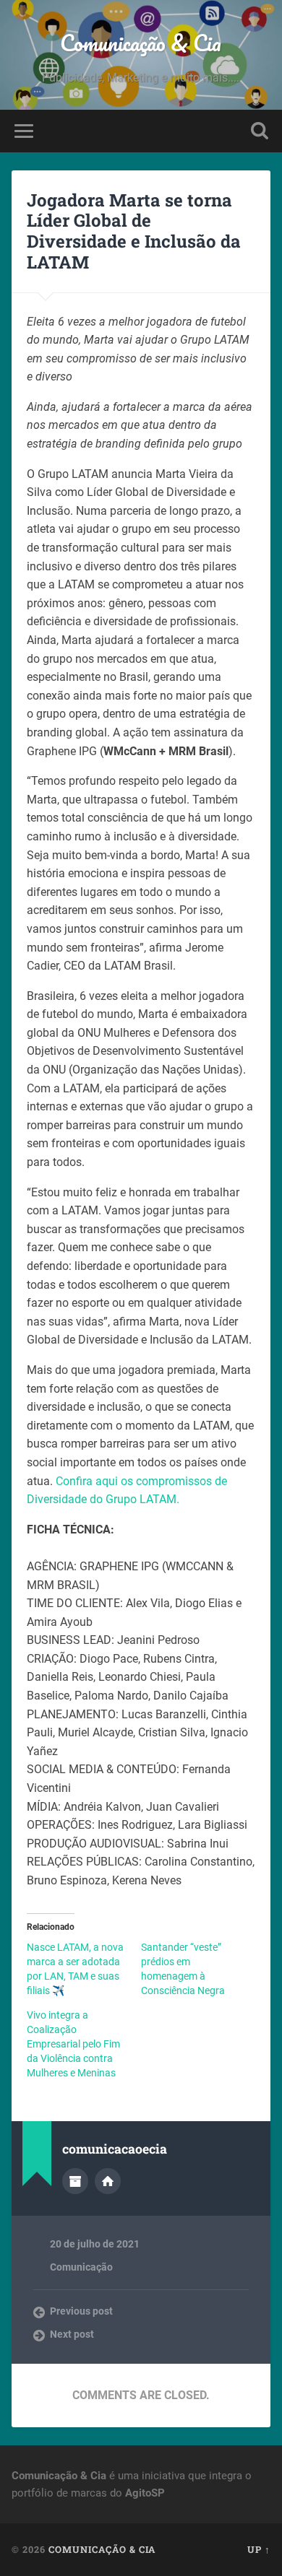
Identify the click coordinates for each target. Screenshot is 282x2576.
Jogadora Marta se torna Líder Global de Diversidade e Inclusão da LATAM (134, 231)
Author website (108, 2181)
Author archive (75, 2181)
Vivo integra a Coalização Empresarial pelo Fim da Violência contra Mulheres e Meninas (73, 2044)
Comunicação (81, 2267)
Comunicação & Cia (141, 43)
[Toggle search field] (260, 131)
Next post (72, 2334)
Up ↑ (259, 2549)
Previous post (81, 2311)
